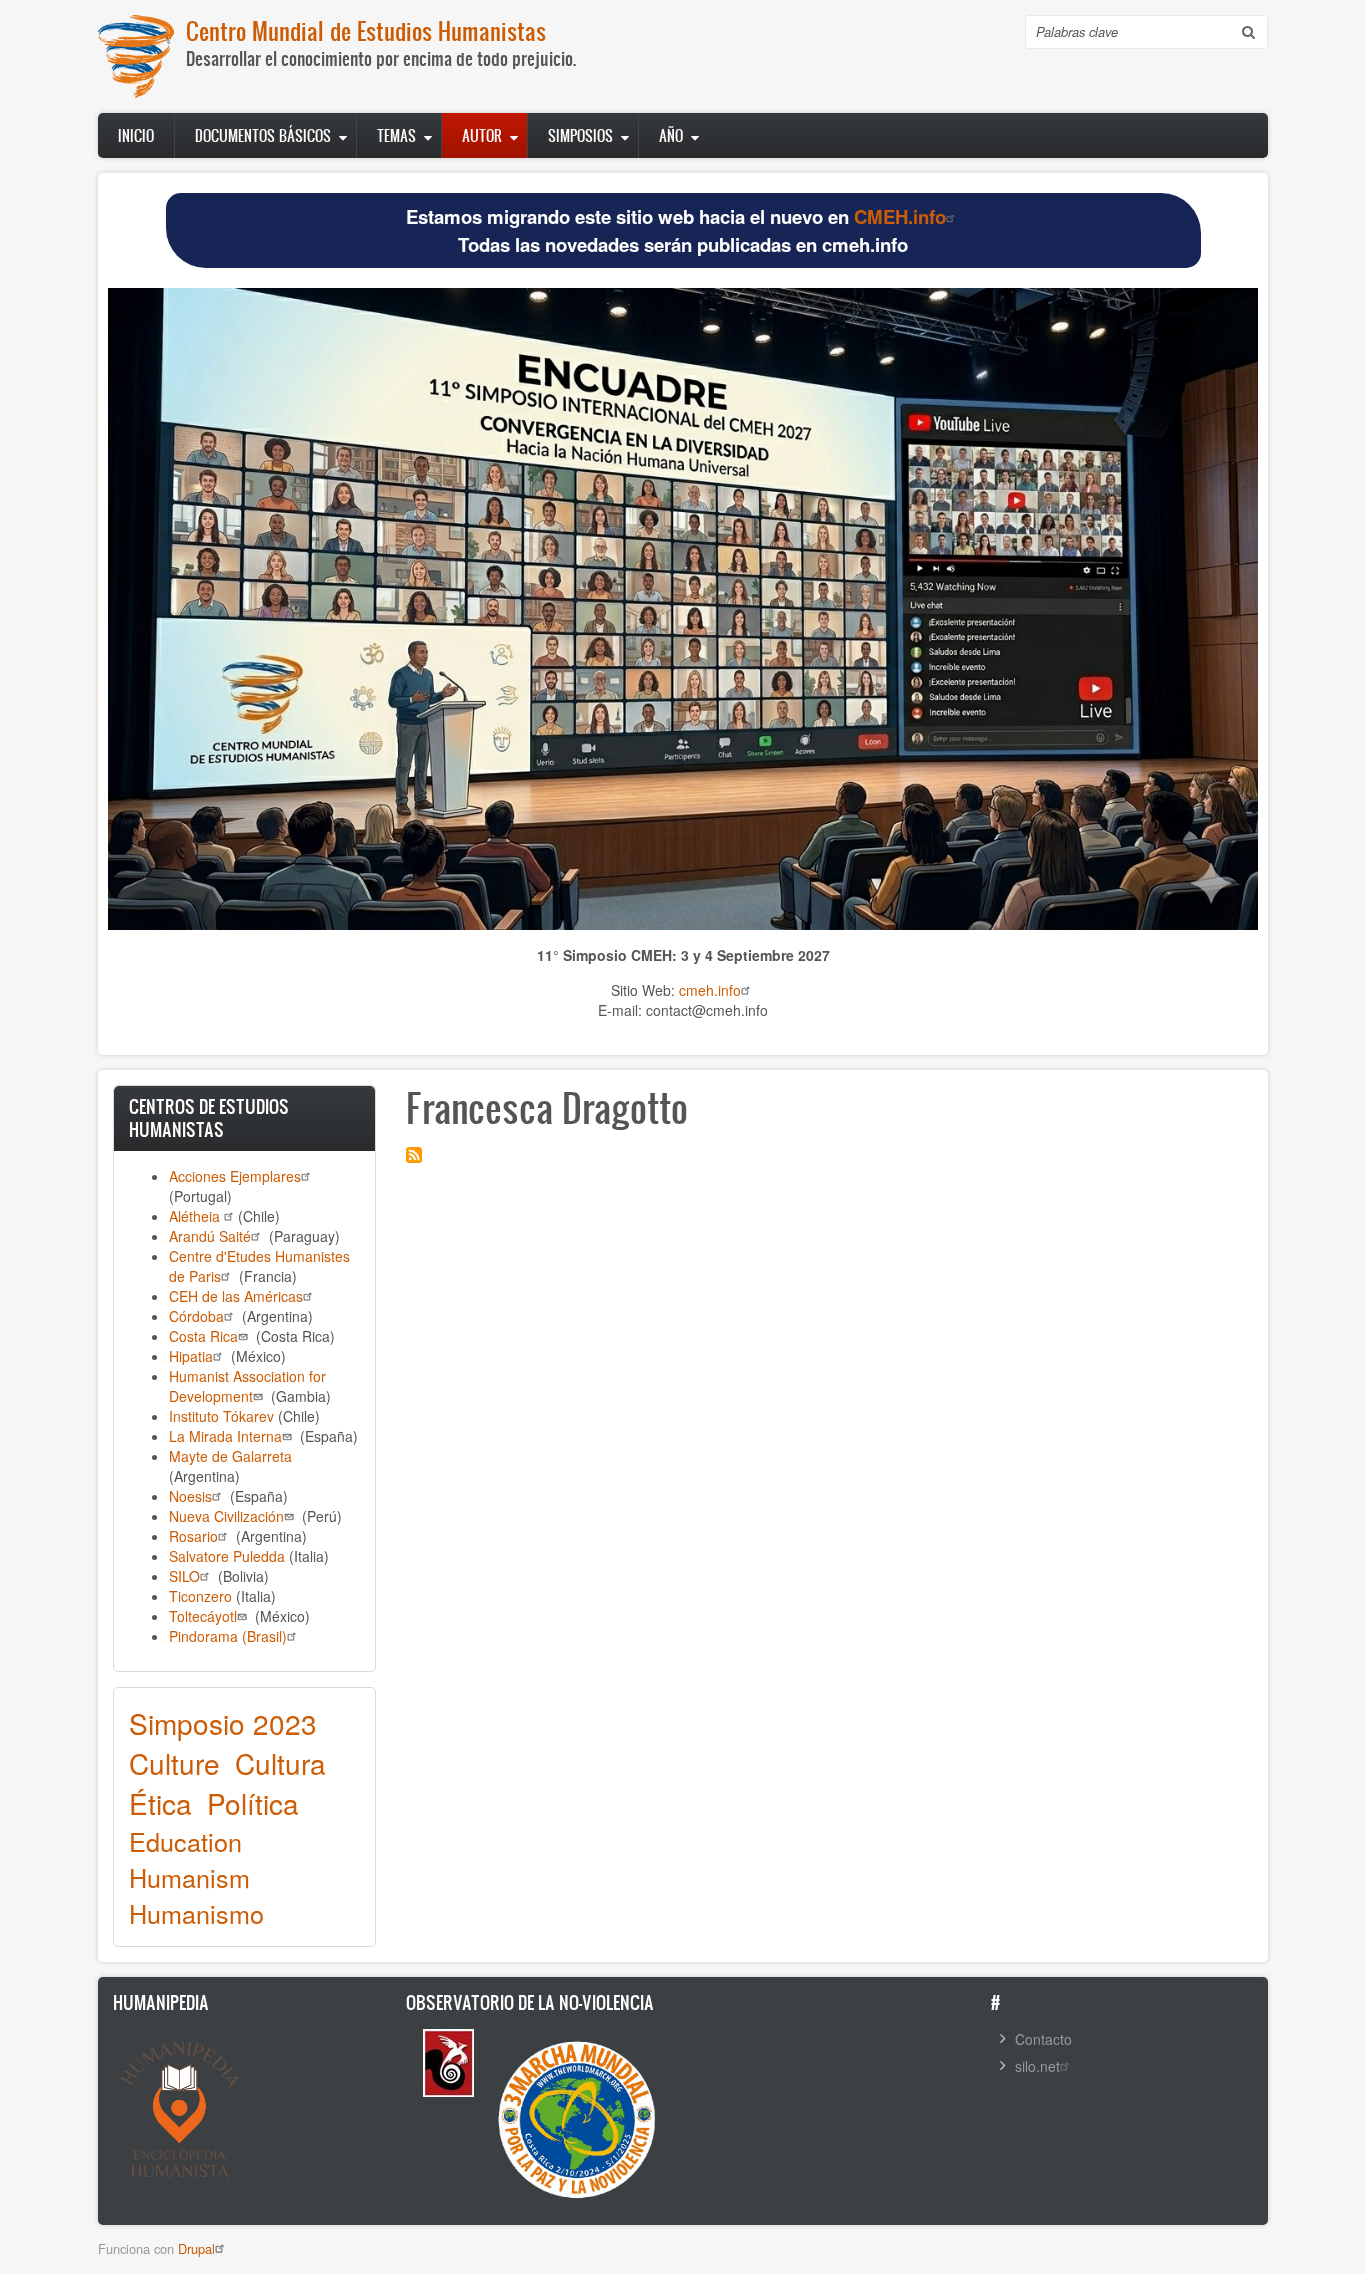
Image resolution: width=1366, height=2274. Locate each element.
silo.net (1037, 2066)
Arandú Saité (210, 1236)
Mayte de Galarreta (230, 1456)
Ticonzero (200, 1596)
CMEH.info (900, 216)
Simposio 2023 (223, 1723)
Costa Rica (203, 1336)
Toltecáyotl (203, 1616)
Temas (396, 135)
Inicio (136, 135)
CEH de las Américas (236, 1296)
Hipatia (191, 1356)
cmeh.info (710, 990)
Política (253, 1803)
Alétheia (196, 1216)
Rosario (193, 1536)
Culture (174, 1763)
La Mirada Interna (225, 1436)
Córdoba (196, 1316)
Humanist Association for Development (247, 1386)
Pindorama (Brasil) (228, 1636)
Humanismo (196, 1913)
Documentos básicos (263, 135)
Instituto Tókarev (221, 1416)
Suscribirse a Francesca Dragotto (414, 1155)
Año (671, 135)
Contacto (1043, 2039)
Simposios (580, 135)
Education (185, 1841)
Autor (482, 135)
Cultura (280, 1763)
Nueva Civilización (226, 1516)
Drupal (196, 2248)
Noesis (190, 1496)
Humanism (189, 1877)
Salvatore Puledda (227, 1556)
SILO (184, 1576)
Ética (160, 1803)
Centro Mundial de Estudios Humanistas (366, 30)
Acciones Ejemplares (235, 1176)
